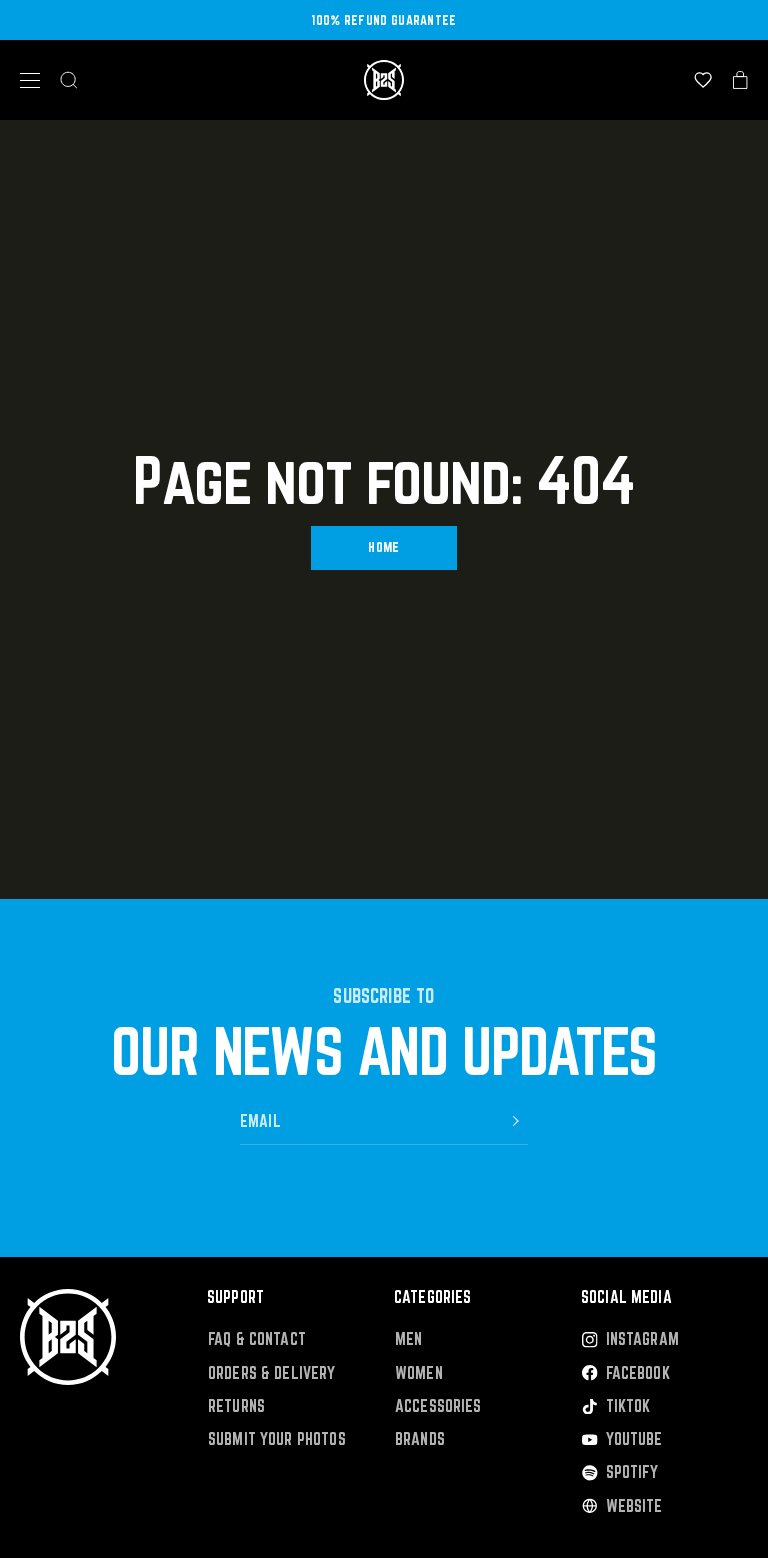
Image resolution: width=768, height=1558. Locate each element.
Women (419, 1373)
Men (408, 1339)
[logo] (384, 80)
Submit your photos (277, 1439)
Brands (420, 1439)
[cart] (740, 80)
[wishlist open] (703, 80)
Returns (236, 1406)
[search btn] (69, 80)
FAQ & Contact (257, 1339)
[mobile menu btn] (30, 80)
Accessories (438, 1406)
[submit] (516, 1121)
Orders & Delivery (272, 1373)
